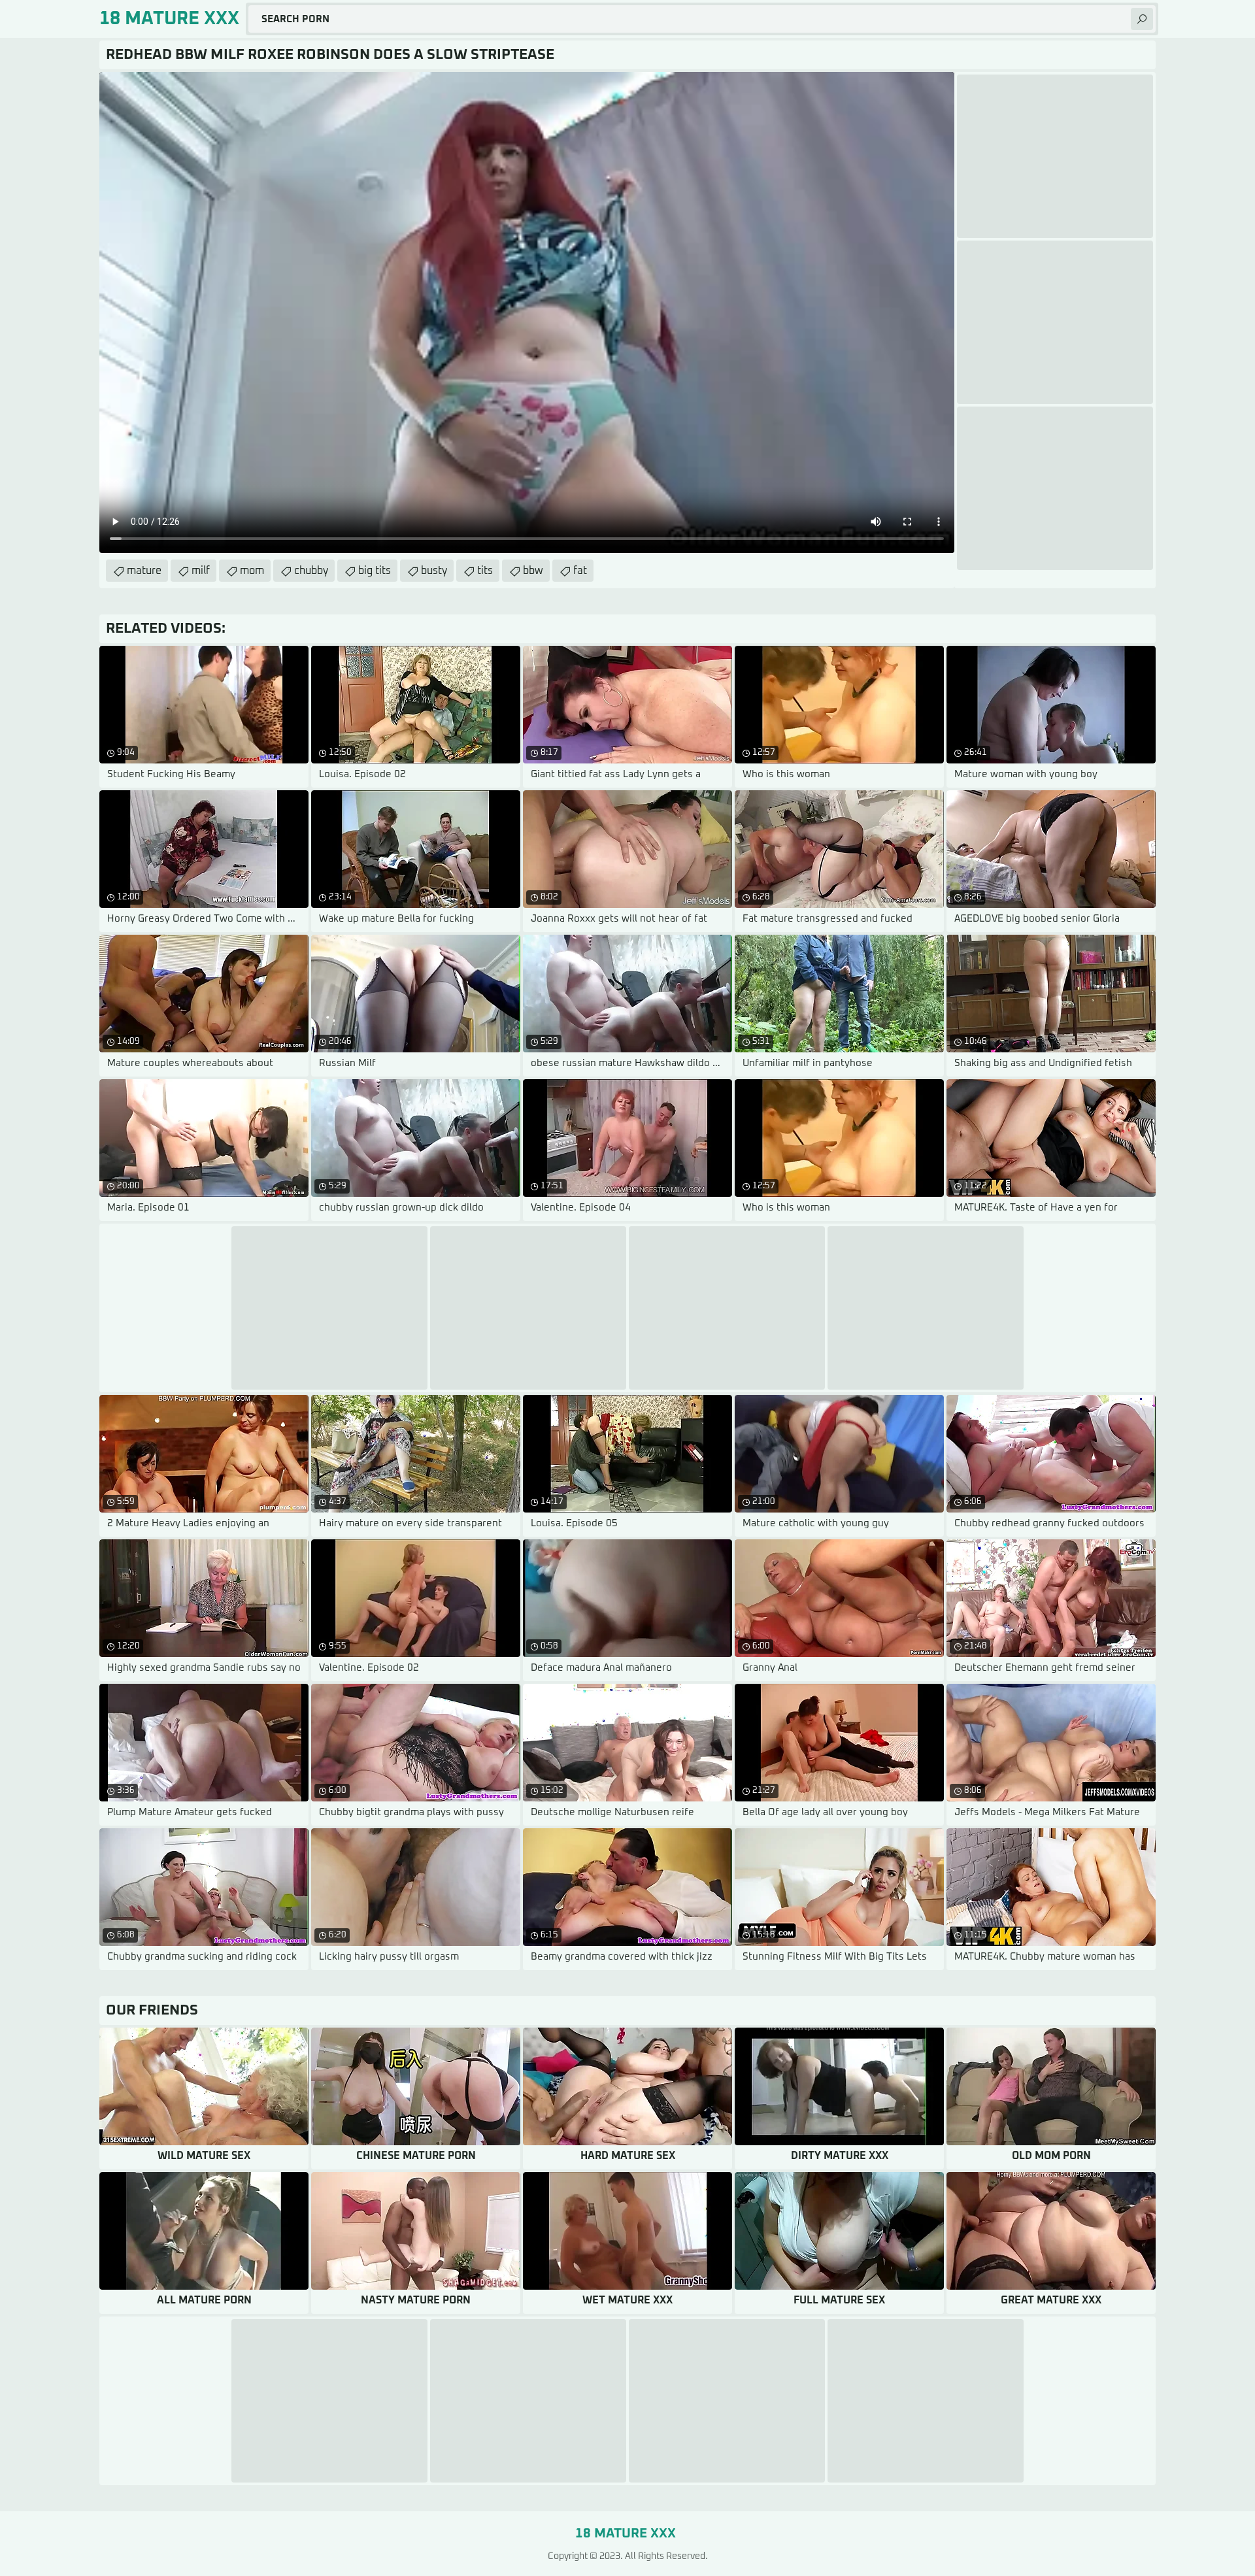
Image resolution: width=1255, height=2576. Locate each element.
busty (434, 571)
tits (485, 571)
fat (580, 571)
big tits (375, 571)
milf (201, 571)
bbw (533, 571)
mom (252, 571)
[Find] (1142, 19)
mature (144, 571)
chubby (311, 571)
